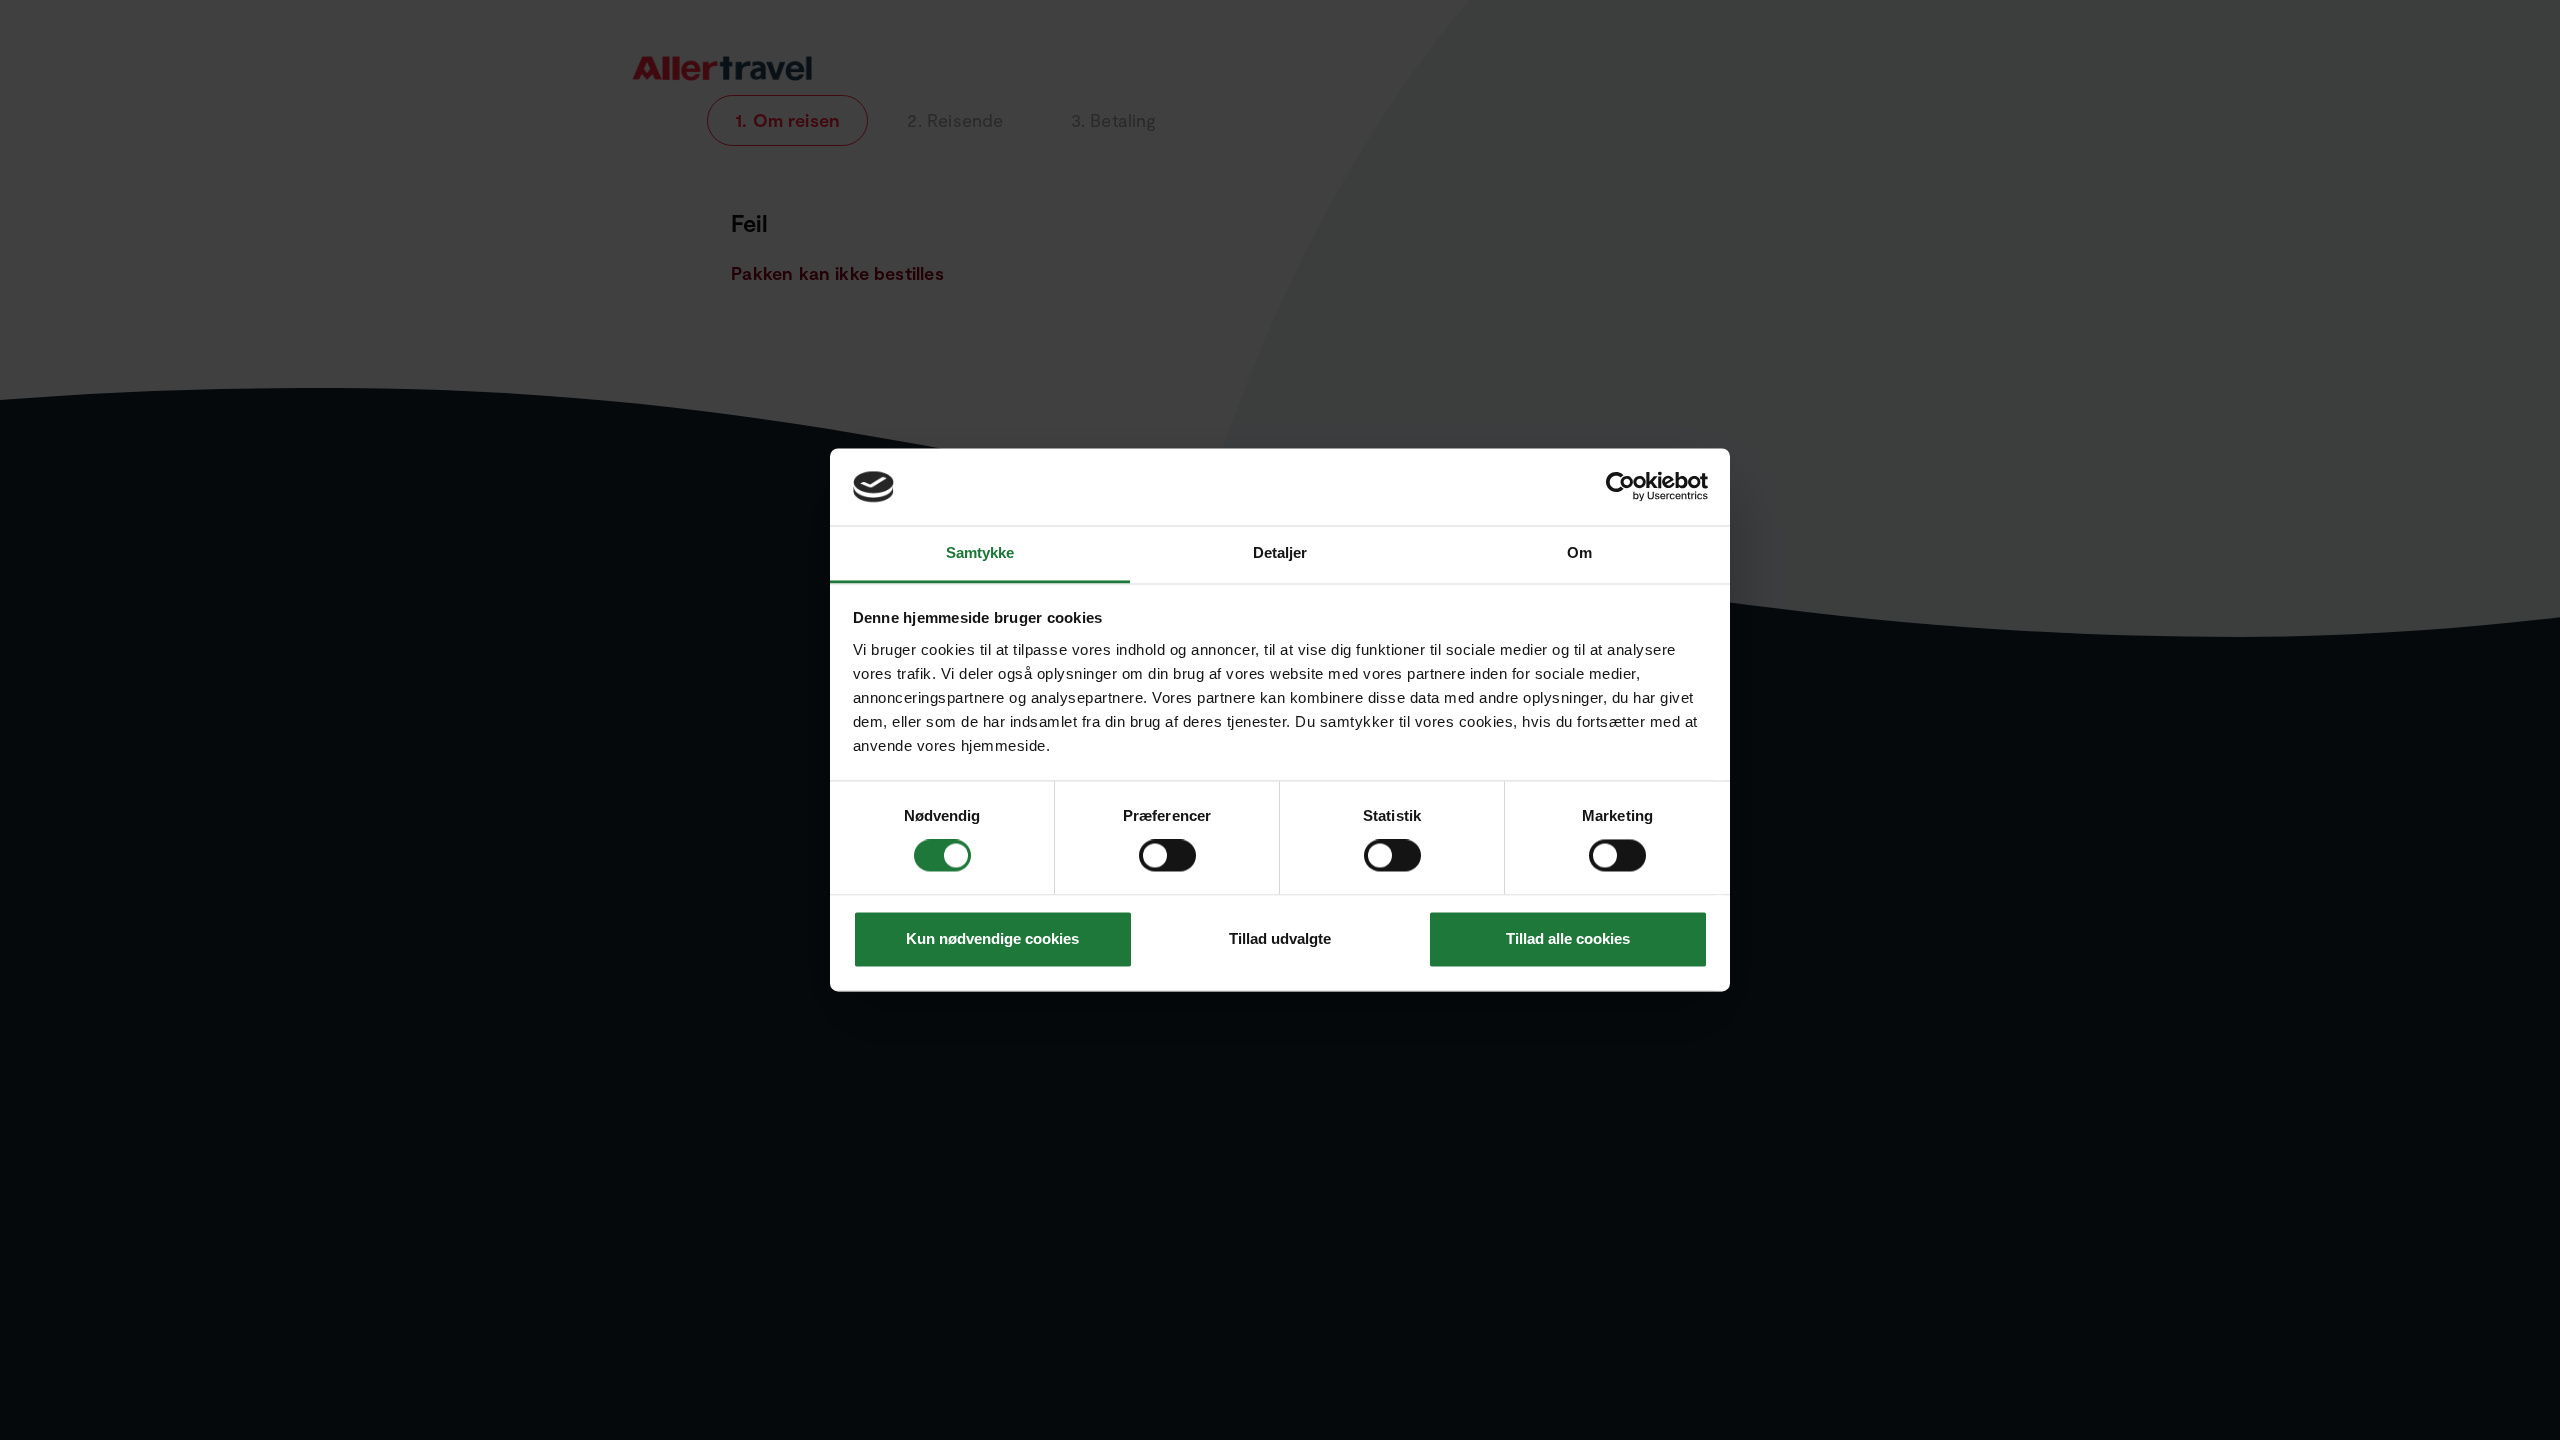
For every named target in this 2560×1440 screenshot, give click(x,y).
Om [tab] (1579, 552)
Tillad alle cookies (1568, 938)
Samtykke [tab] (980, 552)
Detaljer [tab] (1280, 552)
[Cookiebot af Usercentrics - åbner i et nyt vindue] (1620, 487)
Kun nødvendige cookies (992, 938)
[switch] (1169, 856)
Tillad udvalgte (1280, 938)
